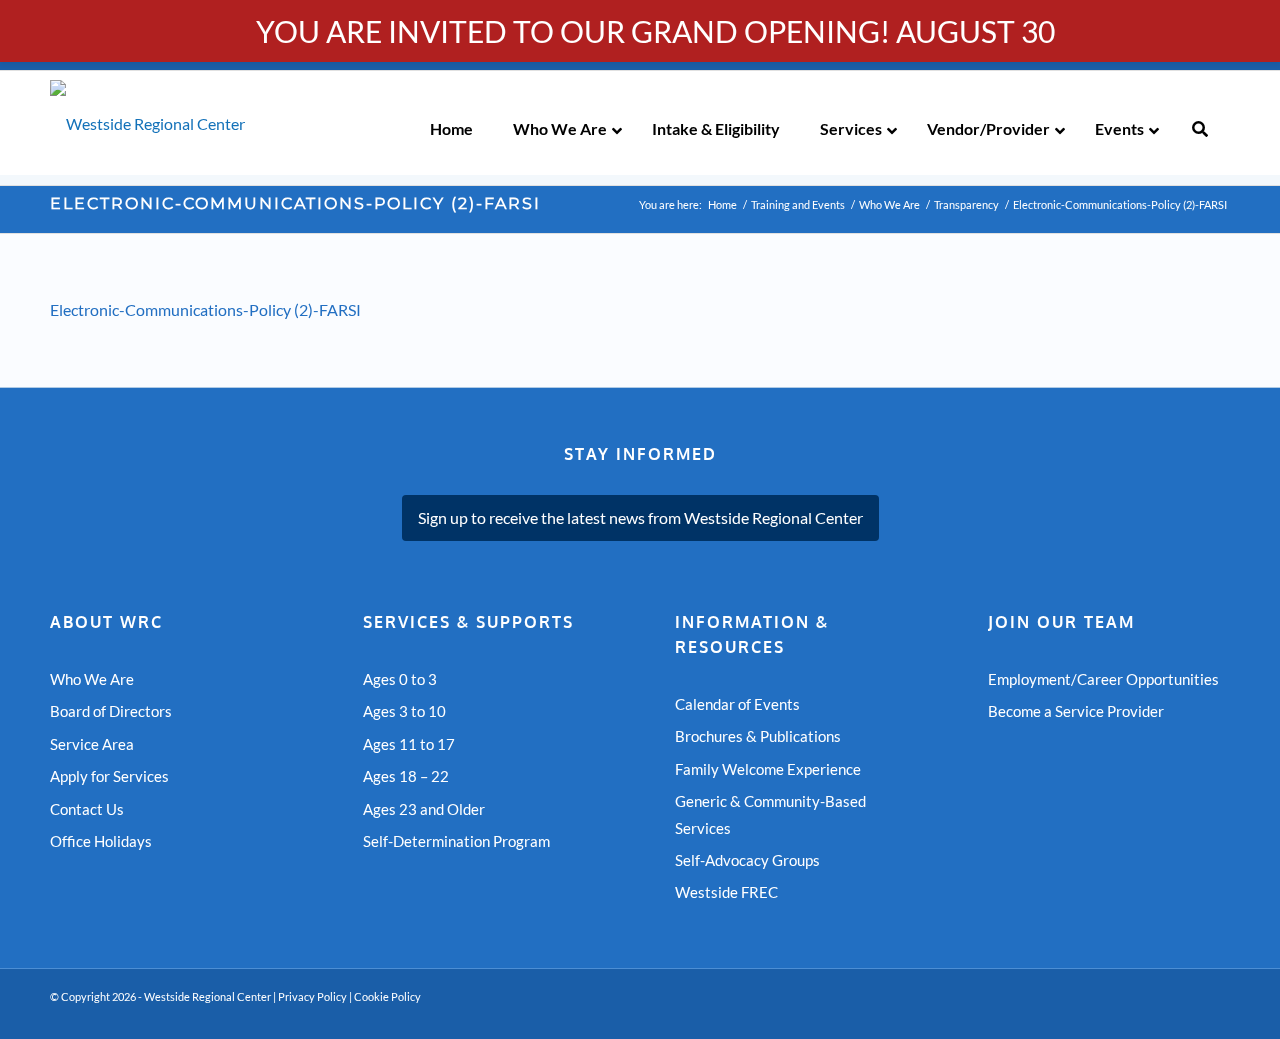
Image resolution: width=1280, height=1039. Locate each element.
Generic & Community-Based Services (770, 814)
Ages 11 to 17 (409, 744)
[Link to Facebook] (1185, 1014)
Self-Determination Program (456, 841)
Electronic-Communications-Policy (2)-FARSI (295, 203)
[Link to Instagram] (1215, 1014)
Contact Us (87, 809)
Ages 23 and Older (424, 809)
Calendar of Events (737, 704)
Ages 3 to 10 (404, 711)
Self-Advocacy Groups (747, 860)
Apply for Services (109, 776)
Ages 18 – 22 (406, 776)
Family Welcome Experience (768, 769)
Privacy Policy (312, 996)
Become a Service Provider (1076, 711)
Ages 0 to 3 (400, 679)
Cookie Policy (387, 996)
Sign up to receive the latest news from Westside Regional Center (640, 517)
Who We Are (92, 679)
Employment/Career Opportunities (1103, 679)
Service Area (92, 744)
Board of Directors (111, 711)
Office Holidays (101, 841)
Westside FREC (726, 892)
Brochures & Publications (758, 736)
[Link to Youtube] (1155, 1014)
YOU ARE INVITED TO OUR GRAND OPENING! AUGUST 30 (655, 31)
